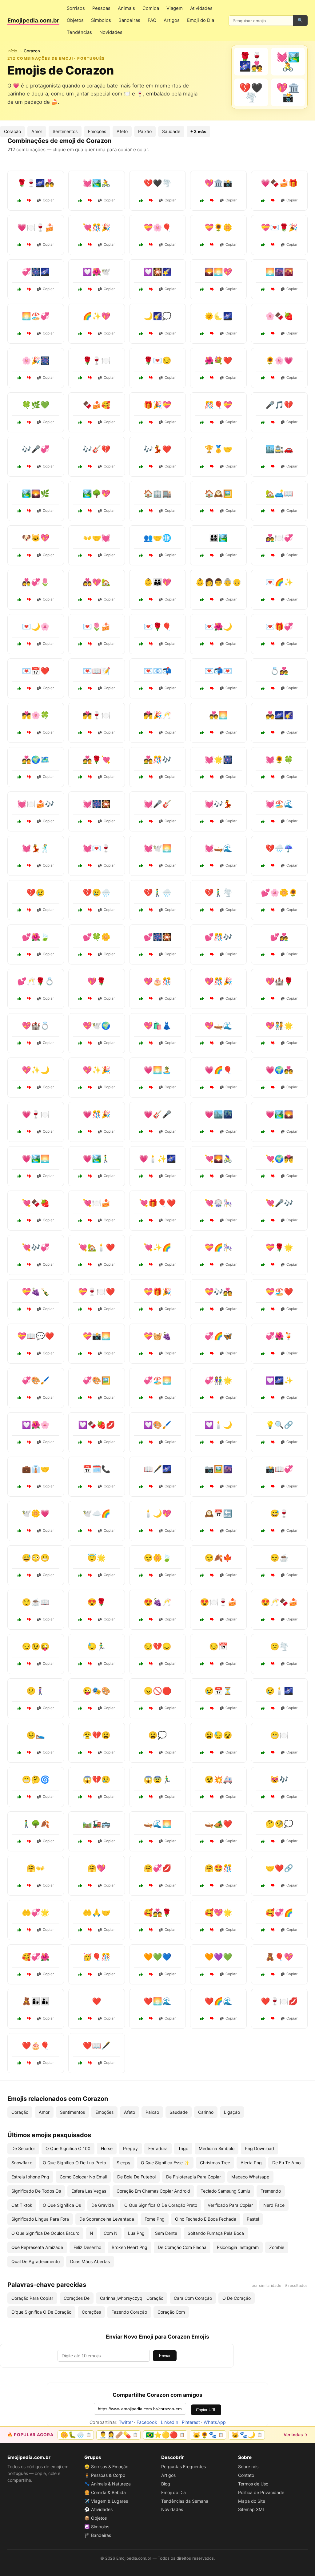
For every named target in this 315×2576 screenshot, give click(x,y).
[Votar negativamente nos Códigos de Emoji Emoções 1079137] (29, 1620)
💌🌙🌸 (36, 627)
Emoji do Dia (201, 20)
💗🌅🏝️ (157, 1070)
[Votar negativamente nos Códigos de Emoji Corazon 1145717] (90, 245)
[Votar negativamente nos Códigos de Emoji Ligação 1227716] (90, 1486)
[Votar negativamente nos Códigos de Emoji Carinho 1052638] (212, 1930)
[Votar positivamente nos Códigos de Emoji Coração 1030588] (263, 1309)
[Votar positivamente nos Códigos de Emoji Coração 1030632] (80, 688)
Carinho (206, 2112)
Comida (151, 8)
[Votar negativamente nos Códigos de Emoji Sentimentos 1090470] (90, 1753)
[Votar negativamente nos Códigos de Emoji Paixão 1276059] (151, 1176)
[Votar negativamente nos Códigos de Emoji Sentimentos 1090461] (90, 1797)
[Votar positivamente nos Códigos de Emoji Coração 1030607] (263, 866)
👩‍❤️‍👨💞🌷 (36, 582)
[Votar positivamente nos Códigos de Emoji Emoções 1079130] (19, 1797)
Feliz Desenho (87, 2247)
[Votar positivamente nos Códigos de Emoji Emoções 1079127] (141, 1797)
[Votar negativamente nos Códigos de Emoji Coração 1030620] (273, 954)
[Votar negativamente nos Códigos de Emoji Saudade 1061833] (151, 334)
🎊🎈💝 (218, 405)
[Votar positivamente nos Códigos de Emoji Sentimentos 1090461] (80, 1797)
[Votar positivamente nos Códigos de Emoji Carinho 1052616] (19, 555)
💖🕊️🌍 (97, 1026)
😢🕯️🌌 (279, 1691)
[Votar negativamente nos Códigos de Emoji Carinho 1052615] (90, 555)
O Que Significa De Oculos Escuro (45, 2233)
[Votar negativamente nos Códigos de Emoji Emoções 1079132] (212, 1886)
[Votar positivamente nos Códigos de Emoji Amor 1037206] (141, 866)
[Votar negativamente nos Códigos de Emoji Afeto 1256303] (273, 511)
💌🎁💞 (279, 627)
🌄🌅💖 (218, 272)
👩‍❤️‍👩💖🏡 (97, 582)
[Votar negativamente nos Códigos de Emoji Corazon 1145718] (212, 200)
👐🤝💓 (97, 538)
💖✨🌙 (36, 1070)
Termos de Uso (253, 2484)
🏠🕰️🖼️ (218, 493)
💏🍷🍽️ (97, 715)
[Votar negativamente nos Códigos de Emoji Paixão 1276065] (212, 1620)
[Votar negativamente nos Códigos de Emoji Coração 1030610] (29, 866)
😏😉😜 (36, 1646)
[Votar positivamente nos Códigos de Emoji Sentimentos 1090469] (263, 1797)
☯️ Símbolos (97, 2527)
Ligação (232, 2112)
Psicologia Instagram (238, 2247)
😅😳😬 (36, 1558)
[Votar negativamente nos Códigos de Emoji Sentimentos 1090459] (273, 1575)
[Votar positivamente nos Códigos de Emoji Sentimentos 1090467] (19, 1753)
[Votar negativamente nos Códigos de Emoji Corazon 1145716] (151, 200)
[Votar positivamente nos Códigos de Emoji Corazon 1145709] (263, 200)
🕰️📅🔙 (218, 1513)
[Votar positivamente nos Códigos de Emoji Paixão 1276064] (141, 644)
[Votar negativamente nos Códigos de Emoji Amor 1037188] (273, 644)
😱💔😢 (97, 1779)
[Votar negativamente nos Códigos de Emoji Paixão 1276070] (29, 644)
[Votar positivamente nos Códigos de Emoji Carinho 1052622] (19, 334)
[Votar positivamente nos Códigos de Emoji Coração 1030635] (202, 1043)
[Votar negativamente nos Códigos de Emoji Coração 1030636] (90, 1220)
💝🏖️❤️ (279, 1292)
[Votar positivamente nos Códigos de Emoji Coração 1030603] (141, 1132)
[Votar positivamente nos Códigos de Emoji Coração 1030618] (141, 1398)
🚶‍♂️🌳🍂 (36, 1824)
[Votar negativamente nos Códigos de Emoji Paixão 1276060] (29, 1309)
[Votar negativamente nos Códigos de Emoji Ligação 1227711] (273, 1886)
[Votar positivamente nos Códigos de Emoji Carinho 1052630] (202, 422)
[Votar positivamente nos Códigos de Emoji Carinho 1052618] (80, 422)
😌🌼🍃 (157, 1558)
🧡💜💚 (218, 1957)
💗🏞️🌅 (36, 1159)
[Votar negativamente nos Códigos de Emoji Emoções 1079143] (212, 1708)
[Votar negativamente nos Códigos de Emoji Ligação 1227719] (273, 289)
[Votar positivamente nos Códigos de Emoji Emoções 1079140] (80, 1708)
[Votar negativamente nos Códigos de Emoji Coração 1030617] (29, 1132)
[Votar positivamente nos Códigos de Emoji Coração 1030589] (80, 1442)
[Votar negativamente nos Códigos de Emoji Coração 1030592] (90, 1087)
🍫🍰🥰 (97, 405)
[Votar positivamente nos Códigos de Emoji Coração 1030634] (141, 910)
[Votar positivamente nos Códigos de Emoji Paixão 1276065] (202, 1620)
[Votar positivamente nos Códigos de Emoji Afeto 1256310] (141, 1886)
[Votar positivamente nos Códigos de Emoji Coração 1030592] (80, 1087)
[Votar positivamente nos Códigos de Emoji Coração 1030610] (19, 866)
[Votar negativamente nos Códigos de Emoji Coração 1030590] (29, 999)
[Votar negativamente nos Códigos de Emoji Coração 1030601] (90, 1265)
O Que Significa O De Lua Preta (74, 2163)
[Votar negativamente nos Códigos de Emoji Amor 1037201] (151, 733)
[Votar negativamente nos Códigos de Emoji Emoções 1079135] (212, 1797)
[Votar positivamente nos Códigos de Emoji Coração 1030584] (80, 999)
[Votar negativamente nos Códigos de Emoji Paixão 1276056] (273, 1620)
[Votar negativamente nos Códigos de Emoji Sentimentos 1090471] (90, 1575)
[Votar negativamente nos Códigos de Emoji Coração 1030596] (29, 1353)
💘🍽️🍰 (97, 1203)
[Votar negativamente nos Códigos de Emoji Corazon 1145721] (151, 289)
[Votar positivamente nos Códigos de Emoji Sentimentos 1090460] (141, 1753)
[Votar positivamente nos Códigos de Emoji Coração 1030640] (141, 1353)
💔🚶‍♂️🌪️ (218, 893)
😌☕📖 (36, 1602)
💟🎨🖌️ (157, 1425)
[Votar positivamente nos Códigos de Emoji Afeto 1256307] (202, 555)
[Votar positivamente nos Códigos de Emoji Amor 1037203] (202, 1087)
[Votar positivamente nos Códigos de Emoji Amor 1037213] (263, 733)
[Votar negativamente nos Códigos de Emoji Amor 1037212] (273, 999)
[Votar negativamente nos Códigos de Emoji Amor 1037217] (273, 1353)
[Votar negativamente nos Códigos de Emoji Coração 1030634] (151, 910)
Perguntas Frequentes (183, 2467)
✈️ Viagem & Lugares (106, 2501)
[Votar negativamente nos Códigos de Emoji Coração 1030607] (273, 866)
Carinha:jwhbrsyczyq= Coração (132, 2298)
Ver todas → (296, 2435)
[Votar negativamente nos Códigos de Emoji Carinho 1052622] (29, 334)
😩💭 (157, 1735)
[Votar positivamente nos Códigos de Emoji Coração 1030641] (202, 954)
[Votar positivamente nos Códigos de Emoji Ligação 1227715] (80, 1841)
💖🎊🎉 (218, 981)
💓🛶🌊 (218, 848)
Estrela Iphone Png (30, 2177)
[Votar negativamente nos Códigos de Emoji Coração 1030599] (212, 910)
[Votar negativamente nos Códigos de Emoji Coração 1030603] (151, 1132)
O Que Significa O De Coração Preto (161, 2205)
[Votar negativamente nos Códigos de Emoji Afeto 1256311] (273, 1043)
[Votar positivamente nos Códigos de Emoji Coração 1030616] (202, 821)
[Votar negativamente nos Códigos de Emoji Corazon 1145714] (29, 245)
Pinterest (191, 2422)
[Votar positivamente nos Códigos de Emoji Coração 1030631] (80, 954)
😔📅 (218, 1646)
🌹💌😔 (157, 360)
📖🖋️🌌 (157, 1469)
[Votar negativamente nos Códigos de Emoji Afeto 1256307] (212, 555)
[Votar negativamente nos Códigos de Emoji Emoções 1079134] (273, 1841)
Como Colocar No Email (83, 2177)
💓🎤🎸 (157, 804)
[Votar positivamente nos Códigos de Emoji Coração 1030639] (202, 1353)
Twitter (126, 2422)
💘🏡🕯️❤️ (97, 1247)
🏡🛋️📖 (279, 493)
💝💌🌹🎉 (279, 227)
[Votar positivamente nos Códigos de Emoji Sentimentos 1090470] (80, 1753)
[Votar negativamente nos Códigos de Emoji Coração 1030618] (151, 1398)
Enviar (165, 2356)
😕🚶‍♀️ (36, 1691)
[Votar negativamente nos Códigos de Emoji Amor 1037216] (90, 821)
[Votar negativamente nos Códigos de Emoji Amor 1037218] (90, 1176)
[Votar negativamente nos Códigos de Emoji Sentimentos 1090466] (29, 1886)
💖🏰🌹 (279, 981)
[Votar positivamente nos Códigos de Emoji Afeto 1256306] (80, 1930)
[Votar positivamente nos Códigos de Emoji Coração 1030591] (80, 910)
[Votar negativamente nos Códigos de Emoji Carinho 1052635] (273, 1486)
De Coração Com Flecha (182, 2247)
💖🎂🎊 (157, 981)
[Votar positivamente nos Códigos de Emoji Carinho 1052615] (80, 555)
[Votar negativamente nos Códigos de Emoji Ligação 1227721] (212, 467)
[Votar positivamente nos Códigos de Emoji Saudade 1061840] (202, 334)
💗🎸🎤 (157, 1114)
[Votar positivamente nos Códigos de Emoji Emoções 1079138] (141, 1708)
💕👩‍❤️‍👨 (279, 937)
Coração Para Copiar (32, 2298)
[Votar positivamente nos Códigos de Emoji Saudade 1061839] (80, 1531)
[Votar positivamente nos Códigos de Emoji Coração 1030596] (19, 1353)
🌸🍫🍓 (279, 316)
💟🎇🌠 (157, 272)
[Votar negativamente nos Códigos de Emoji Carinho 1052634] (212, 378)
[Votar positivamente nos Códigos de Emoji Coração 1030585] (19, 1265)
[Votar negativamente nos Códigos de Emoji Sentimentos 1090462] (273, 1930)
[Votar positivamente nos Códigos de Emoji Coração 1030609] (202, 1220)
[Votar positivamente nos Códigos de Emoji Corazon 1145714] (19, 245)
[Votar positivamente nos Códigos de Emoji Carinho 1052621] (141, 422)
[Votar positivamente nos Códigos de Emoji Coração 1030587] (263, 1087)
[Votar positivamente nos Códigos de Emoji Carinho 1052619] (80, 334)
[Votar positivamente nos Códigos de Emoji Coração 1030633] (202, 1442)
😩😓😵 (218, 1735)
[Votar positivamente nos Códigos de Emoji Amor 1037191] (263, 1176)
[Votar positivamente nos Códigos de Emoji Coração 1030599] (202, 910)
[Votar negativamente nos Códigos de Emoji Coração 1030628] (273, 1132)
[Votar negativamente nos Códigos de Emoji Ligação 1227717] (151, 511)
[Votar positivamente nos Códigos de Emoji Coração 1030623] (19, 910)
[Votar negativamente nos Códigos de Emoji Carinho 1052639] (273, 555)
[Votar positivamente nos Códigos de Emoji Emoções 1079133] (202, 1753)
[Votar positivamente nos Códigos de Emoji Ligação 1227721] (202, 467)
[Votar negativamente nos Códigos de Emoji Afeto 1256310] (151, 1886)
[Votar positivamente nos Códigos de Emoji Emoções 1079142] (202, 1575)
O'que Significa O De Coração (41, 2312)
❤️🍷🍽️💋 (279, 2001)
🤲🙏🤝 (97, 1913)
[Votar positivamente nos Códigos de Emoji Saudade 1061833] (141, 334)
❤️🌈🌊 (218, 2001)
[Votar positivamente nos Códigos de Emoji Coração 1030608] (141, 1043)
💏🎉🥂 (157, 715)
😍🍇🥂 (157, 1602)
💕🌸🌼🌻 (279, 893)
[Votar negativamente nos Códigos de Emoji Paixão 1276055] (212, 644)
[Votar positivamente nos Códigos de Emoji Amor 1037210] (263, 1220)
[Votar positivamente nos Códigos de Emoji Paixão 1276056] (263, 1620)
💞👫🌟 (218, 1380)
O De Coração (237, 2298)
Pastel (253, 2219)
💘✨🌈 (157, 1247)
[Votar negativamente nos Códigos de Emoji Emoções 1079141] (29, 1974)
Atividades (201, 8)
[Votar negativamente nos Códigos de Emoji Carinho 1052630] (212, 422)
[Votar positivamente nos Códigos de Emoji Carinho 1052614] (19, 600)
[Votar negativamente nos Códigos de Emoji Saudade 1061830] (151, 1486)
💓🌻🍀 (279, 760)
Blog (166, 2484)
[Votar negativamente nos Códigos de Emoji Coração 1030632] (90, 688)
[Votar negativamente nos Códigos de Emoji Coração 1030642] (29, 688)
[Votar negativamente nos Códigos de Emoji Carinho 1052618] (90, 422)
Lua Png (136, 2233)
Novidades (111, 32)
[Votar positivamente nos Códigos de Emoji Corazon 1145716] (141, 200)
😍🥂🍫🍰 (279, 1602)
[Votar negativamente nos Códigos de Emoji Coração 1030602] (212, 866)
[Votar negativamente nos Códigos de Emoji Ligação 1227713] (151, 688)
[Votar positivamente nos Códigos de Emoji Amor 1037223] (141, 2019)
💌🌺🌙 (218, 627)
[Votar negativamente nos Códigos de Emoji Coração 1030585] (29, 1265)
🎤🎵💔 (279, 405)
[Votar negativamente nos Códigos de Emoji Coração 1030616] (212, 821)
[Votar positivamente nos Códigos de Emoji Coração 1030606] (141, 954)
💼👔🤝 (36, 1469)
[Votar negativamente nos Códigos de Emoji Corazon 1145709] (273, 200)
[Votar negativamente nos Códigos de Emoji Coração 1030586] (90, 866)
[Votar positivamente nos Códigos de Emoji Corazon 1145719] (19, 289)
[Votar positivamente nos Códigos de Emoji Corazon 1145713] (80, 200)
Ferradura (158, 2148)
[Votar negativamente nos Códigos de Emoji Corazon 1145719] (29, 289)
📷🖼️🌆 (218, 1469)
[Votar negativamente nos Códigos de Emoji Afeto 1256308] (151, 1930)
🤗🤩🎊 (218, 1868)
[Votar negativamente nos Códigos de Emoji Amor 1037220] (212, 1176)
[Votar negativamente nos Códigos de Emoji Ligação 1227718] (29, 1486)
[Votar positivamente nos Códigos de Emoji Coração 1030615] (141, 1265)
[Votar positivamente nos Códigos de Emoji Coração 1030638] (202, 1132)
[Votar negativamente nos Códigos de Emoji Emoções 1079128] (151, 1575)
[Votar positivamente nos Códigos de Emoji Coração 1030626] (19, 1220)
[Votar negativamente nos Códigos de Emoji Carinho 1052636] (212, 1841)
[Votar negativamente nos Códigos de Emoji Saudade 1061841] (212, 1531)
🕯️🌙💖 (157, 1513)
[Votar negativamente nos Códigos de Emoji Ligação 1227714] (151, 555)
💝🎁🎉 (157, 1292)
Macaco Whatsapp (250, 2177)
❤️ (97, 2001)
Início (12, 51)
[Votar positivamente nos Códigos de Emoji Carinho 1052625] (263, 378)
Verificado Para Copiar (230, 2205)
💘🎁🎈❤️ (157, 1203)
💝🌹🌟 (279, 1247)
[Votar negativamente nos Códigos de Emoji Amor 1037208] (90, 1398)
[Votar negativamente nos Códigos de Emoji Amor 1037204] (90, 2063)
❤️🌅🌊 (157, 2001)
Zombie (277, 2247)
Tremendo (271, 2191)
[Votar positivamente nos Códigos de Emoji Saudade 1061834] (19, 1841)
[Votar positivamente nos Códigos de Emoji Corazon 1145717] (80, 245)
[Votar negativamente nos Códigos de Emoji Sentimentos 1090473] (273, 1531)
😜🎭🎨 (97, 1691)
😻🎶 (279, 1779)
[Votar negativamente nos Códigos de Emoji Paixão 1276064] (151, 644)
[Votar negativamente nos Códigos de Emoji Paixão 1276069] (29, 954)
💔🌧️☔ (279, 848)
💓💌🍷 (97, 848)
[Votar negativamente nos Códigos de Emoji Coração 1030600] (151, 999)
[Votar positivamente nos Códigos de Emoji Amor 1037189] (80, 378)
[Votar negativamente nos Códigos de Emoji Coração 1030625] (29, 2063)
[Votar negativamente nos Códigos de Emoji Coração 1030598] (273, 910)
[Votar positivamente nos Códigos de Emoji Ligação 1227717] (141, 511)
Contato (246, 2475)
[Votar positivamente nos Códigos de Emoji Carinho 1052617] (141, 600)
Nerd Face (274, 2205)
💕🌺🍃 (36, 937)
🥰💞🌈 (279, 1913)
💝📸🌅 (97, 1336)
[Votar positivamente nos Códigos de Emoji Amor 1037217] (263, 1353)
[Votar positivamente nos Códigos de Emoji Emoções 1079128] (141, 1575)
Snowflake (22, 2163)
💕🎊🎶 (218, 937)
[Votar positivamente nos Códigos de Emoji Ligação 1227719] (263, 289)
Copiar (48, 200)
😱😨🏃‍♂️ (157, 1779)
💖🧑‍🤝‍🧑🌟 (279, 1026)
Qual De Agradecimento (36, 2261)
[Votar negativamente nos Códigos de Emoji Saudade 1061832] (212, 511)
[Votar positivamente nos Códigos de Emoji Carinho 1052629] (141, 1974)
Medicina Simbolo (217, 2148)
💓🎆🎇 (97, 804)
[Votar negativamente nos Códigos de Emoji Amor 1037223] (151, 2019)
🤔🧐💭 (279, 1824)
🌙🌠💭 (157, 316)
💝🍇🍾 (36, 1292)
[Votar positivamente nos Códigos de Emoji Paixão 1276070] (19, 644)
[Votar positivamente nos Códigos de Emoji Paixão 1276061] (202, 2019)
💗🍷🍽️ (36, 1114)
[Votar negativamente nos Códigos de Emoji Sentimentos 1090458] (90, 1620)
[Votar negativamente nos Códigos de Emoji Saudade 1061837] (151, 1841)
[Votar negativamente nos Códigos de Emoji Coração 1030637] (151, 821)
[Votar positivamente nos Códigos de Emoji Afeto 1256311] (263, 1043)
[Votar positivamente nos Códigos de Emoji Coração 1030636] (80, 1220)
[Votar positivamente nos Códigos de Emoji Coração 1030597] (141, 1442)
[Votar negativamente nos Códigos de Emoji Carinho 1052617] (151, 600)
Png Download (259, 2148)
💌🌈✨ (279, 582)
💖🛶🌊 (218, 1026)
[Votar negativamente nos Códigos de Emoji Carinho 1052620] (29, 1531)
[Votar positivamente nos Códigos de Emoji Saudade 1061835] (263, 422)
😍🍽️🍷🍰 (218, 1602)
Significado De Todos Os (36, 2191)
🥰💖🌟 (218, 1913)
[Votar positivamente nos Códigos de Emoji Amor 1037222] (202, 1265)
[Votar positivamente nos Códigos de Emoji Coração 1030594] (19, 821)
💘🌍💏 (279, 1159)
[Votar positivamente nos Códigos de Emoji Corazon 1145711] (80, 289)
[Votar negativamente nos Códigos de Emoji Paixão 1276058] (29, 378)
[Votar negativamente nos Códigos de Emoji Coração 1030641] (212, 954)
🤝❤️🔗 (279, 1868)
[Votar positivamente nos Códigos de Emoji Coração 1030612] (80, 1353)
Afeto (122, 131)
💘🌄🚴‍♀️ (218, 1159)
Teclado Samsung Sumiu (225, 2191)
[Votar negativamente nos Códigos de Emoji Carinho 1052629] (151, 1974)
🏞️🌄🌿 (36, 493)
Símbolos (101, 20)
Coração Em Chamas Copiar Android (153, 2191)
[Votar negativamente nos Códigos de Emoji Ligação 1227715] (90, 1841)
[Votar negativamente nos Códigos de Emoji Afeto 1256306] (90, 1930)
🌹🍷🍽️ (97, 360)
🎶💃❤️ (157, 449)
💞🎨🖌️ (36, 1380)
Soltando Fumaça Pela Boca (216, 2233)
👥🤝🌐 (157, 538)
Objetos (75, 20)
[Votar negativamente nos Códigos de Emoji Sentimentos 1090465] (90, 1974)
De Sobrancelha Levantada (107, 2219)
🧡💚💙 (157, 1957)
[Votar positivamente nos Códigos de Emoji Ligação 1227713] (141, 688)
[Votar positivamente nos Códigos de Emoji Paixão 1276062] (19, 1043)
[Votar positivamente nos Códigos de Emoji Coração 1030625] (19, 2063)
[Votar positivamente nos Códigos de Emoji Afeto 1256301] (202, 600)
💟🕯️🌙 (218, 1425)
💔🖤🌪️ (157, 183)
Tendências (79, 32)
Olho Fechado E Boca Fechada (206, 2219)
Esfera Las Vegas (89, 2191)
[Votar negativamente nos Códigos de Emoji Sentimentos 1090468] (273, 1753)
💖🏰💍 (36, 1026)
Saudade (171, 131)
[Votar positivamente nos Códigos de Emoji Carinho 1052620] (19, 1531)
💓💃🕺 (36, 848)
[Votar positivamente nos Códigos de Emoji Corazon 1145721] (141, 289)
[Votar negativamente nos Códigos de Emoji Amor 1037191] (273, 1176)
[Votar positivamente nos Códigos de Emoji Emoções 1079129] (141, 1664)
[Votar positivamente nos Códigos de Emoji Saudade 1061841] (202, 1531)
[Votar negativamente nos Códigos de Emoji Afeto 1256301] (212, 600)
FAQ (152, 20)
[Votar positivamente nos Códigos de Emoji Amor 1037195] (263, 688)
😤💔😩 (97, 1735)
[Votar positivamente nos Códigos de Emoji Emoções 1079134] (263, 1841)
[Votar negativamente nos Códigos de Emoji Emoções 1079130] (29, 1797)
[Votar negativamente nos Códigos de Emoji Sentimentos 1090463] (273, 1664)
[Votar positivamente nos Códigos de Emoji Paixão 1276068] (263, 1265)
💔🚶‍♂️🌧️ (157, 893)
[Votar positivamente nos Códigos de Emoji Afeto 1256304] (19, 2019)
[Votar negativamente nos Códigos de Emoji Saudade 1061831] (151, 378)
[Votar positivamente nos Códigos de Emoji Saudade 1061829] (80, 467)
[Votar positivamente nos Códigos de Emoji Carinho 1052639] (263, 555)
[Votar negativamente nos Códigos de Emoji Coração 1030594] (29, 821)
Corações (91, 2312)
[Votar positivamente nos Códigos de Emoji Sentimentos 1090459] (263, 1575)
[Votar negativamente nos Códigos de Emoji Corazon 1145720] (212, 245)
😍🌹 (97, 1602)
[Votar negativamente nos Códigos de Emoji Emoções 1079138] (151, 1708)
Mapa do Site (252, 2501)
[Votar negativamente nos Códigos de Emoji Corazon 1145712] (29, 200)
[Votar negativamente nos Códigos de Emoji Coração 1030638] (212, 1132)
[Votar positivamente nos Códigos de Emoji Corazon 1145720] (202, 245)
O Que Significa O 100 (68, 2148)
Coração (12, 131)
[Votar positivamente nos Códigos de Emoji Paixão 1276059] (141, 1176)
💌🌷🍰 (97, 627)
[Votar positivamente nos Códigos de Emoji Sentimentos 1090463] (263, 1664)
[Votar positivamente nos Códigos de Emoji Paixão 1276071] (141, 1620)
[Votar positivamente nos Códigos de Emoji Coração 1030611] (80, 1132)
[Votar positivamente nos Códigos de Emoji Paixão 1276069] (19, 954)
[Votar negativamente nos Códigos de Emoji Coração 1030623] (29, 910)
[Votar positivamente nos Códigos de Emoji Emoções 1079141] (19, 1974)
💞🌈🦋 (218, 1336)
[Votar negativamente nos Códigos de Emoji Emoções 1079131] (29, 1664)
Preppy (130, 2148)
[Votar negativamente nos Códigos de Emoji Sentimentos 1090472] (29, 1708)
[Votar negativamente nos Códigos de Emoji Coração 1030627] (212, 777)
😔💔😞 (157, 1646)
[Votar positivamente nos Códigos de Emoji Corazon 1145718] (202, 200)
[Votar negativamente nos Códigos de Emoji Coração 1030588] (273, 1309)
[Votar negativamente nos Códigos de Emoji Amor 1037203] (212, 1087)
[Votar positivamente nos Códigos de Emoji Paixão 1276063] (263, 777)
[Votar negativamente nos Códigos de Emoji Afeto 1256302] (90, 733)
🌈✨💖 (97, 316)
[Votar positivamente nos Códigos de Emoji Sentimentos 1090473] (263, 1531)
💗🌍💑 (279, 1070)
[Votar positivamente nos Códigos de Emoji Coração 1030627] (202, 777)
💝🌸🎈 (157, 227)
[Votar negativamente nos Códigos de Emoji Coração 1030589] (90, 1442)
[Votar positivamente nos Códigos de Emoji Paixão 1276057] (19, 777)
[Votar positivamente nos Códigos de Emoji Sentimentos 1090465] (80, 1974)
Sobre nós (248, 2467)
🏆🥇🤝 (218, 449)
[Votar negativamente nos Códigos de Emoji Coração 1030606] (151, 954)
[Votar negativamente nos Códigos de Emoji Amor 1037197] (273, 334)
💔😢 (36, 893)
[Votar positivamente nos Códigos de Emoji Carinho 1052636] (202, 1841)
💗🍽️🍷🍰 (36, 227)
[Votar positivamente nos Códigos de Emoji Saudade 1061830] (141, 1486)
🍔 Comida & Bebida (105, 2492)
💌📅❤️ (36, 671)
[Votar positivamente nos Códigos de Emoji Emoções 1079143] (202, 1708)
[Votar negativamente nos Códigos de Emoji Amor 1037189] (90, 378)
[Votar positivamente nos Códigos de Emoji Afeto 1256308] (141, 1930)
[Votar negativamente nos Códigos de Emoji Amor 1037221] (29, 733)
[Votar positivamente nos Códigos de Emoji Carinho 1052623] (141, 467)
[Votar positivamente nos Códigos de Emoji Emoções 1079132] (202, 1886)
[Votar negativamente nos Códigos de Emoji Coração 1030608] (151, 1043)
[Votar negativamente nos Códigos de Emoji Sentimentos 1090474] (212, 1664)
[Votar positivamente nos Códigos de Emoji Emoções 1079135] (202, 1797)
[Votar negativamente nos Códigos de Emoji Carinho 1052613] (90, 1886)
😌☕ (279, 1558)
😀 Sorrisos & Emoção (106, 2467)
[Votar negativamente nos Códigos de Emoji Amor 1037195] (273, 688)
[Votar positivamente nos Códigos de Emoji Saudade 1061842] (19, 467)
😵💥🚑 (218, 1779)
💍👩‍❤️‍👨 (279, 671)
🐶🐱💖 (36, 538)
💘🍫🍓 (36, 1203)
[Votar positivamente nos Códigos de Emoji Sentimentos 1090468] (263, 1753)
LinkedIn (169, 2422)
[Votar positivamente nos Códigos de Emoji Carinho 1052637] (202, 289)
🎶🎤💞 (36, 449)
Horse (107, 2148)
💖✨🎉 (97, 1070)
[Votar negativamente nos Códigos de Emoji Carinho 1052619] (90, 334)
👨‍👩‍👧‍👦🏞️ (218, 538)
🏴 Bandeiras (98, 2535)
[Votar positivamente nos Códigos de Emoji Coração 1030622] (19, 1442)
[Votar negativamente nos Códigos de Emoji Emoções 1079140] (90, 1708)
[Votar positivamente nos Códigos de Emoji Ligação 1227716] (80, 1486)
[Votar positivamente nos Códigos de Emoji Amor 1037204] (80, 2063)
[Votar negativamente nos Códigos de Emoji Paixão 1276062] (29, 1043)
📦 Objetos (96, 2518)
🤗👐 (36, 1868)
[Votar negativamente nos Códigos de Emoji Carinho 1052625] (273, 378)
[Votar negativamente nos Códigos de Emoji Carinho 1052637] (212, 289)
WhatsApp (215, 2422)
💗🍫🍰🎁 (279, 183)
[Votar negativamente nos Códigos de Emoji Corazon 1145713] (90, 200)
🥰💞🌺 (36, 1957)
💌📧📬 (157, 671)
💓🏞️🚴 (97, 183)
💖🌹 (97, 981)
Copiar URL (206, 2410)
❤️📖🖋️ (97, 2046)
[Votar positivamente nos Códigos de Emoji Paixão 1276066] (141, 777)
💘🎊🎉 (97, 227)
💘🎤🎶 (279, 1203)
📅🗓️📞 (97, 1469)
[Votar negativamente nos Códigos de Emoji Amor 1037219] (212, 999)
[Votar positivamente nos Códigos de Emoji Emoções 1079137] (19, 1620)
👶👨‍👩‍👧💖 (157, 582)
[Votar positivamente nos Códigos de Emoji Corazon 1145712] (19, 200)
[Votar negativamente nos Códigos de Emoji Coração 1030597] (151, 1442)
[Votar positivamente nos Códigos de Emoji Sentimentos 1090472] (19, 1708)
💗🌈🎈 (218, 1070)
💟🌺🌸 (36, 1425)
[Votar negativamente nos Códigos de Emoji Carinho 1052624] (273, 1974)
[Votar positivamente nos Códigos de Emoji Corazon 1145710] (263, 245)
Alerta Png (251, 2163)
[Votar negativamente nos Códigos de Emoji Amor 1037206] (151, 866)
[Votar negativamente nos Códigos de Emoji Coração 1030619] (151, 1309)
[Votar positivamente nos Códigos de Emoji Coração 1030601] (80, 1265)
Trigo (183, 2148)
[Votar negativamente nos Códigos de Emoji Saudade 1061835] (273, 422)
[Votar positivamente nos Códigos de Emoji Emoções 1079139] (19, 1575)
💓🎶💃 (218, 804)
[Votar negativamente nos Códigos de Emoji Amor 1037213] (273, 733)
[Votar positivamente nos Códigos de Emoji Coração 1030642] (19, 688)
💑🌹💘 (97, 760)
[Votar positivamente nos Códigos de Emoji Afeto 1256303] (263, 511)
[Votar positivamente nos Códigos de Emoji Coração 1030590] (19, 999)
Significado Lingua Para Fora (40, 2219)
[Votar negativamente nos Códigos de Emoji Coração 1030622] (29, 1442)
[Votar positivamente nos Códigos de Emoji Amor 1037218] (80, 1176)
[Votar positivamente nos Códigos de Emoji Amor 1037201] (141, 733)
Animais (126, 8)
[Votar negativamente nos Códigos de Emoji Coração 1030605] (273, 1398)
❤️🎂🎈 (36, 2046)
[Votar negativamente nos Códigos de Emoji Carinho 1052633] (90, 511)
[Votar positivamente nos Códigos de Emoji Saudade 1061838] (202, 1486)
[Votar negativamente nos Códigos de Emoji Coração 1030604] (90, 1309)
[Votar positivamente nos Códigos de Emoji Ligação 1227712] (263, 467)
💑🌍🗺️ (36, 760)
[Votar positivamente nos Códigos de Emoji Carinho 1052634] (202, 378)
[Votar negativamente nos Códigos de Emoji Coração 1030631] (90, 954)
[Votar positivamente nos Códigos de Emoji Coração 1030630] (202, 1309)
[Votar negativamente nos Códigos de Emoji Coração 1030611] (90, 1132)
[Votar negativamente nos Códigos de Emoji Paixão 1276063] (273, 777)
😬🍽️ (279, 1735)
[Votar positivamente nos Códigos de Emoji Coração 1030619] (141, 1309)
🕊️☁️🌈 (97, 1513)
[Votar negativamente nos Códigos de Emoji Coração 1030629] (29, 1398)
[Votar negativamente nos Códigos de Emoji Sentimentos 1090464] (90, 1664)
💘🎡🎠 (218, 1203)
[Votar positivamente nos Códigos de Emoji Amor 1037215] (80, 644)
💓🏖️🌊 (279, 804)
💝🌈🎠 (218, 1247)
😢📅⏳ (218, 1691)
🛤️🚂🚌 (97, 1824)
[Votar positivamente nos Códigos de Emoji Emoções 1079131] (19, 1664)
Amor (37, 131)
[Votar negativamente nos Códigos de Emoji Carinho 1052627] (90, 600)
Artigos (172, 20)
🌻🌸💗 (279, 360)
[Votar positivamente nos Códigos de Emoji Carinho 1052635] (263, 1486)
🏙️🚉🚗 (279, 449)
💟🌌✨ (279, 1380)
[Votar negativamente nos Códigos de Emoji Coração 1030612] (90, 1353)
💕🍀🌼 (97, 937)
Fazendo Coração (129, 2312)
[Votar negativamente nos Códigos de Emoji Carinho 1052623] (151, 467)
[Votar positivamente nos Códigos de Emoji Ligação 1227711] (263, 1886)
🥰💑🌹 (157, 1913)
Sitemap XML (252, 2509)
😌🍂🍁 (218, 1558)
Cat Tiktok (22, 2205)
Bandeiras (129, 20)
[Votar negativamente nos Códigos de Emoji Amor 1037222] (212, 1265)
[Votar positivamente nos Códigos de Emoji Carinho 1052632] (19, 422)
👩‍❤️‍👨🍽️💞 (279, 538)
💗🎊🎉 (97, 1114)
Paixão (145, 131)
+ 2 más (198, 131)
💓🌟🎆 (218, 760)
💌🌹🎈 (157, 627)
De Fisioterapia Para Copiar (193, 2177)
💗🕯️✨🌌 (157, 1159)
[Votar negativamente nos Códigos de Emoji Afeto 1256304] (29, 2019)
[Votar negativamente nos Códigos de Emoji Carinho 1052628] (90, 777)
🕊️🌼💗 (36, 1513)
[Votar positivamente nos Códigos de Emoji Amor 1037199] (19, 1087)
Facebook (147, 2422)
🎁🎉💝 (157, 405)
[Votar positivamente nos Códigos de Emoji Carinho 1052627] (80, 600)
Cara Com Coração (193, 2298)
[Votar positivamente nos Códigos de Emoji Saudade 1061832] (202, 511)
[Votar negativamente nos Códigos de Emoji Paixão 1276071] (151, 1620)
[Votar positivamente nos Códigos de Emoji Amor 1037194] (263, 821)
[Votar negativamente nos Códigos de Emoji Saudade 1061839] (90, 1531)
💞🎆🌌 (36, 272)
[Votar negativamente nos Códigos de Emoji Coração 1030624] (90, 1043)
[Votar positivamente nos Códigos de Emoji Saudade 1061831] (141, 378)
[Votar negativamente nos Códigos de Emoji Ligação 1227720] (273, 1442)
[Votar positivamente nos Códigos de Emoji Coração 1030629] (19, 1398)
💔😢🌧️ (97, 893)
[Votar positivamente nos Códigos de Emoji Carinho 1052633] (80, 511)
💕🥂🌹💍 (36, 981)
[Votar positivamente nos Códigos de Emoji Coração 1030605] (263, 1398)
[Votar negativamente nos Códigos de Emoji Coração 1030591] (90, 910)
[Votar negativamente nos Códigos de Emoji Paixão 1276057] (29, 777)
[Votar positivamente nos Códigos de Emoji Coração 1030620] (263, 954)
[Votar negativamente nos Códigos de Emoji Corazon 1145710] (273, 245)
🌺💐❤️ (218, 360)
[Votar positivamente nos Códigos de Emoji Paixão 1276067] (141, 1087)
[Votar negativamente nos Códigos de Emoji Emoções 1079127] (151, 1797)
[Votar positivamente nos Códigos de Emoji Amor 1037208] (80, 1398)
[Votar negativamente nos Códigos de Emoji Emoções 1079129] (151, 1664)
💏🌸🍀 (36, 715)
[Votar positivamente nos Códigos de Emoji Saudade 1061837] (141, 1841)
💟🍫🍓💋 (97, 1425)
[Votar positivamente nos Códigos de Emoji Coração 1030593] (141, 1220)
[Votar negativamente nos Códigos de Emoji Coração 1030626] (29, 1220)
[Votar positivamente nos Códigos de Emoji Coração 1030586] (80, 866)
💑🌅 (218, 715)
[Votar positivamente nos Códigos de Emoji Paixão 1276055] (202, 644)
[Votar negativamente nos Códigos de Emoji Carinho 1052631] (151, 1531)
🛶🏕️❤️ (218, 1824)
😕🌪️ (279, 1646)
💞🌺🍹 (279, 1336)
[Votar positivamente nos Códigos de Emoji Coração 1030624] (80, 1043)
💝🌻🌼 (218, 227)
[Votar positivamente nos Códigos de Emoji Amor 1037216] (80, 821)
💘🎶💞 (36, 1247)
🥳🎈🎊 (97, 1957)
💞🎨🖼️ (97, 1380)
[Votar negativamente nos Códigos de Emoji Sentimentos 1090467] (29, 1753)
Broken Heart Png (130, 2247)
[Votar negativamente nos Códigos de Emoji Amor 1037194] (273, 821)
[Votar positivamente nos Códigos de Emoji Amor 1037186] (202, 733)
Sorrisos (76, 8)
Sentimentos (65, 131)
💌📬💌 (218, 671)
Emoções (97, 131)
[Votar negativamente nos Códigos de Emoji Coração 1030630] (212, 1309)
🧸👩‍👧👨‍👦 (36, 2001)
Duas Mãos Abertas (90, 2261)
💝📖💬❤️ (36, 1336)
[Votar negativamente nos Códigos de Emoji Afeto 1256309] (212, 1974)
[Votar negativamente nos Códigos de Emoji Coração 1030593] (151, 1220)
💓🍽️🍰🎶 (36, 804)
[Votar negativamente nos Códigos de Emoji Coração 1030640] (151, 1353)
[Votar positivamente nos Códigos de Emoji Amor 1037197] (263, 334)
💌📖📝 (97, 671)
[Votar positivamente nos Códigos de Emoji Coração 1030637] (141, 821)
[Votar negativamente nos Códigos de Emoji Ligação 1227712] (273, 467)
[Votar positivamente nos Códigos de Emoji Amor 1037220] (202, 1176)
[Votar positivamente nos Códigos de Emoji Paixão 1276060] (19, 1309)
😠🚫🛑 (157, 1691)
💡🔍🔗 (279, 1425)
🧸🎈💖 (279, 1957)
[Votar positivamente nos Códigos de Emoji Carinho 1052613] (80, 1886)
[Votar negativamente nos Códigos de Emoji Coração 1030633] (212, 1442)
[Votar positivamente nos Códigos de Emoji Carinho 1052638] (202, 1930)
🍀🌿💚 (36, 405)
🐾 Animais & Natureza (108, 2484)
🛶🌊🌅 (157, 1824)
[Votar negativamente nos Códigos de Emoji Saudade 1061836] (29, 511)
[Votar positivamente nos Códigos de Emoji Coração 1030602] (202, 866)
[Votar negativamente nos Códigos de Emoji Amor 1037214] (273, 2019)
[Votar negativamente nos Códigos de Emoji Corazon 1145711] (90, 289)
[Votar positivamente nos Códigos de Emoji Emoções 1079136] (263, 1708)
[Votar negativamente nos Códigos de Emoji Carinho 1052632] (29, 422)
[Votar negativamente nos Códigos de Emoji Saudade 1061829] (90, 467)
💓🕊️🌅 (157, 848)
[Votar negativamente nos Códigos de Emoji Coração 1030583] (90, 2019)
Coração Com (171, 2312)
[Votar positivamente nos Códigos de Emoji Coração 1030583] (80, 2019)
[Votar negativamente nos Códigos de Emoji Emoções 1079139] (29, 1575)
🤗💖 (97, 1868)
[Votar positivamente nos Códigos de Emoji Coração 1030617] (19, 1132)
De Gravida (103, 2205)
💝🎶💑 (218, 1292)
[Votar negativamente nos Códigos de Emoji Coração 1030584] (90, 999)
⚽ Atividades (98, 2509)
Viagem (175, 8)
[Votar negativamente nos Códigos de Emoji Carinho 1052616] (29, 555)
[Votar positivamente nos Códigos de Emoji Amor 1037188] (263, 644)
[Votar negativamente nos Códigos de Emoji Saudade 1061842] (29, 467)
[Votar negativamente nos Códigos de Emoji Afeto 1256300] (273, 600)
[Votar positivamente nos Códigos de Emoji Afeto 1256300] (263, 600)
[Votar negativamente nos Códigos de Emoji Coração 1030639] (212, 1353)
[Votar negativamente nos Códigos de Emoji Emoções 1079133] (212, 1753)
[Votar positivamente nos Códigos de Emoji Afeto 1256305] (202, 1398)
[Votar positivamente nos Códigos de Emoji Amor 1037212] (263, 999)
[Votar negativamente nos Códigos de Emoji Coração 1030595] (29, 1176)
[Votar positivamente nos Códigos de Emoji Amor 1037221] (19, 733)
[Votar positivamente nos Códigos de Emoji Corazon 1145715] (141, 245)
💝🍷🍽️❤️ (97, 1292)
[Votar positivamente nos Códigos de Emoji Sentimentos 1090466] (19, 1886)
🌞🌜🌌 (218, 316)
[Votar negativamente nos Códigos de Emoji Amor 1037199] (29, 1087)
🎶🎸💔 (97, 449)
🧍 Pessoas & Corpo (105, 2475)
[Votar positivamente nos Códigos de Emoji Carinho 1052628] (80, 777)
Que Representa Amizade (37, 2247)
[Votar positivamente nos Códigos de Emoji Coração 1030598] (263, 910)
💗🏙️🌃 (218, 1114)
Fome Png (155, 2219)
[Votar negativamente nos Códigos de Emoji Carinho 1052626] (29, 1930)
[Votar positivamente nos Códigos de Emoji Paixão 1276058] (19, 378)
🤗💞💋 (157, 1868)
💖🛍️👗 (157, 1026)
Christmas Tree (215, 2163)
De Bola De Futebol (136, 2177)
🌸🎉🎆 (36, 360)
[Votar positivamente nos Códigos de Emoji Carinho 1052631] (141, 1531)
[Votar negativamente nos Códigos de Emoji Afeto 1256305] (212, 1398)
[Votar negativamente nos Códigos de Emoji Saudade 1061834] (29, 1841)
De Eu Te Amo (286, 2163)
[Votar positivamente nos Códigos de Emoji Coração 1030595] (19, 1176)
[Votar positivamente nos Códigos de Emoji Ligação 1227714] (141, 555)
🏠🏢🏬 (157, 493)
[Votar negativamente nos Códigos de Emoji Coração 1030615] (151, 1265)
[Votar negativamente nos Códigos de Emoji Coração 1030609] (212, 1220)
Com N (111, 2233)
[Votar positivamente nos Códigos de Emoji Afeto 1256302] (80, 733)
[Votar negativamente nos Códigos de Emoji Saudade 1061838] (212, 1486)
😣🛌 (36, 1735)
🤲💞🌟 (36, 1913)
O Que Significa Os (62, 2205)
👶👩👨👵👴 (218, 582)
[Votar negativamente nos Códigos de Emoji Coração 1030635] (212, 1043)
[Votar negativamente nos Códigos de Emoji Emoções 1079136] (273, 1708)
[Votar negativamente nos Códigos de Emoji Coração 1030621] (212, 688)
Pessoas (101, 8)
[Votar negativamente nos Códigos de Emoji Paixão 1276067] (151, 1087)
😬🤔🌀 (36, 1779)
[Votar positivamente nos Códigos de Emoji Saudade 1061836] (19, 511)
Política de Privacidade (261, 2492)
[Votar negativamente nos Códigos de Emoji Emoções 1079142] (212, 1575)
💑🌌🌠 (279, 715)
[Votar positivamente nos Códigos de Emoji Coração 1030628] (263, 1132)
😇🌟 (97, 1558)
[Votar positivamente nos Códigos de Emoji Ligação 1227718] (19, 1486)
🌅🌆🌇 (279, 272)
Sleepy (124, 2163)
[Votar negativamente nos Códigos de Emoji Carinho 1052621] (151, 422)
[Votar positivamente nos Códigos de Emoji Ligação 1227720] (263, 1442)
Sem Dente (166, 2233)
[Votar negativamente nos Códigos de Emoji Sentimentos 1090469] (273, 1797)
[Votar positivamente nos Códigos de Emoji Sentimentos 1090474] (202, 1664)
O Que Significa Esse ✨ (165, 2163)
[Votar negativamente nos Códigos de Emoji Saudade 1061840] (212, 334)
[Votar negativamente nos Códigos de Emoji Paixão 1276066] (151, 777)
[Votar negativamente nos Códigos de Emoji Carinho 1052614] (29, 600)
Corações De (77, 2298)
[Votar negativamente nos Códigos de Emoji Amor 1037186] (212, 733)
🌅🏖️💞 (36, 316)
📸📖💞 (279, 1469)
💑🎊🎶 (157, 760)
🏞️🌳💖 (97, 493)
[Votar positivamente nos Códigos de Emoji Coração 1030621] (202, 688)
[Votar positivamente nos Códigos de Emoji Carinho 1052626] (19, 1930)
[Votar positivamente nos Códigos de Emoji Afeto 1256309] (202, 1974)
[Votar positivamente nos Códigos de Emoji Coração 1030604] (80, 1309)
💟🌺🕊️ (97, 272)
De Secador (23, 2148)
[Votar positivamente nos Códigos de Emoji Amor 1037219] (202, 999)
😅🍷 (279, 1513)
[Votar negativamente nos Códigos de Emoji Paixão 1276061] (212, 2019)
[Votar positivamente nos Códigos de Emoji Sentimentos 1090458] (80, 1620)
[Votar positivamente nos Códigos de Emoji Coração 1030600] (141, 999)
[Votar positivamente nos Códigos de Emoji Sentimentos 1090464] (80, 1664)
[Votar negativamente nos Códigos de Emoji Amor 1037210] (273, 1220)
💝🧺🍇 (157, 1336)
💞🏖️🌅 (157, 1380)
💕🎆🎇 (157, 937)
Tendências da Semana (185, 2501)
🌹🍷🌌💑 (36, 183)
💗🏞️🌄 (279, 1114)
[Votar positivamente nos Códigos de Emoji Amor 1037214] (263, 2019)
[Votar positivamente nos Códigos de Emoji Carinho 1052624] (263, 1974)
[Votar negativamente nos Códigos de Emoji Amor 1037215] (90, 644)
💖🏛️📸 (218, 183)
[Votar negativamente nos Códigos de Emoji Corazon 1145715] (151, 245)
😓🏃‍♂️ (97, 1646)
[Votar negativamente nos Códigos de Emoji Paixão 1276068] (273, 1265)
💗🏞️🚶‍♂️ (97, 1159)
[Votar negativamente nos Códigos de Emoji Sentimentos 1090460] (151, 1753)
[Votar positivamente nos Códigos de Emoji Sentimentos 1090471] (80, 1575)
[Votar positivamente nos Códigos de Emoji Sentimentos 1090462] (263, 1930)
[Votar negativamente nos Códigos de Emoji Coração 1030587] (273, 1087)
